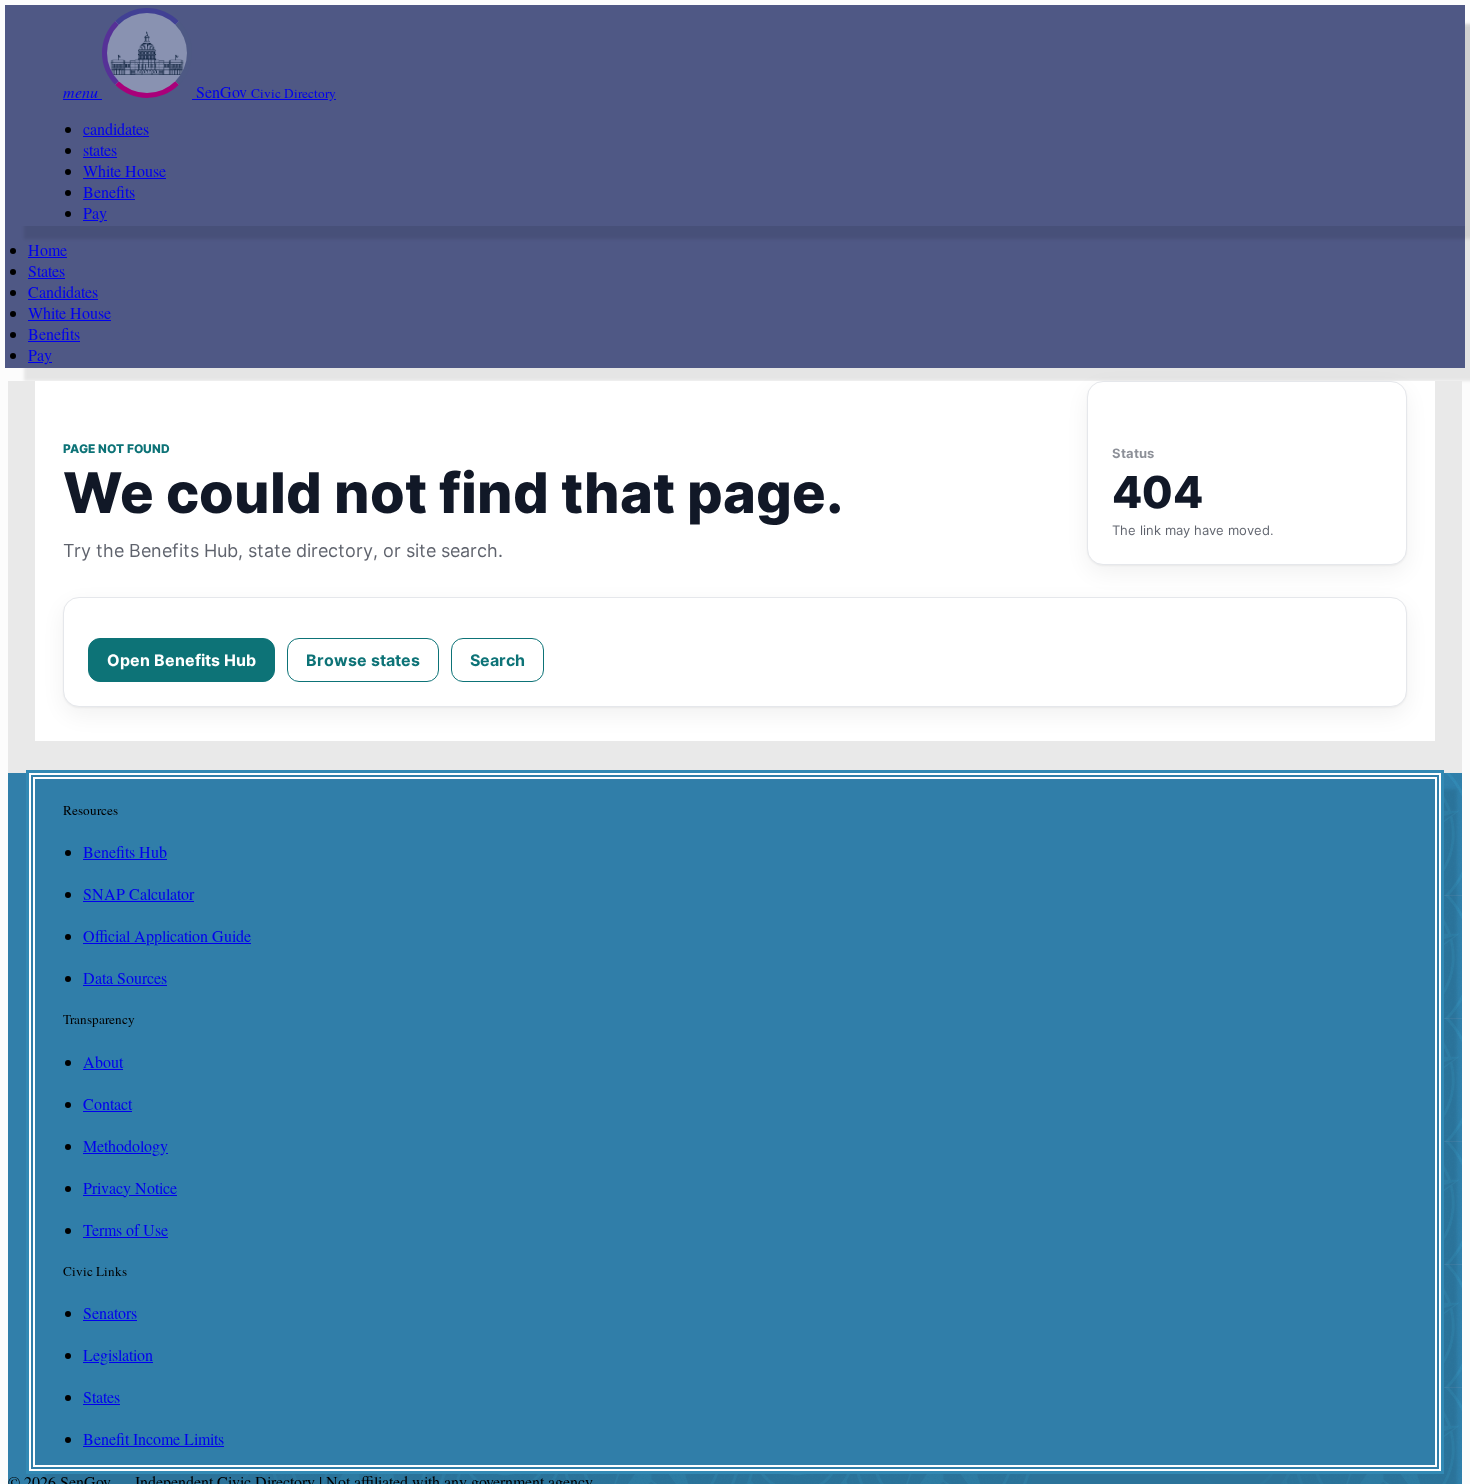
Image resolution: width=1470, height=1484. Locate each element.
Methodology (125, 1145)
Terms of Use (125, 1229)
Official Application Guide (167, 935)
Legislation (118, 1354)
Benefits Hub (125, 851)
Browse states (363, 660)
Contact (107, 1103)
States (46, 270)
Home (47, 249)
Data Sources (125, 977)
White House (124, 170)
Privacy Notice (130, 1187)
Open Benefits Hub (181, 660)
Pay (95, 212)
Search (497, 660)
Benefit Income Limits (153, 1438)
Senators (110, 1312)
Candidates (63, 291)
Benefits (109, 191)
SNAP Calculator (138, 893)
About (103, 1061)
